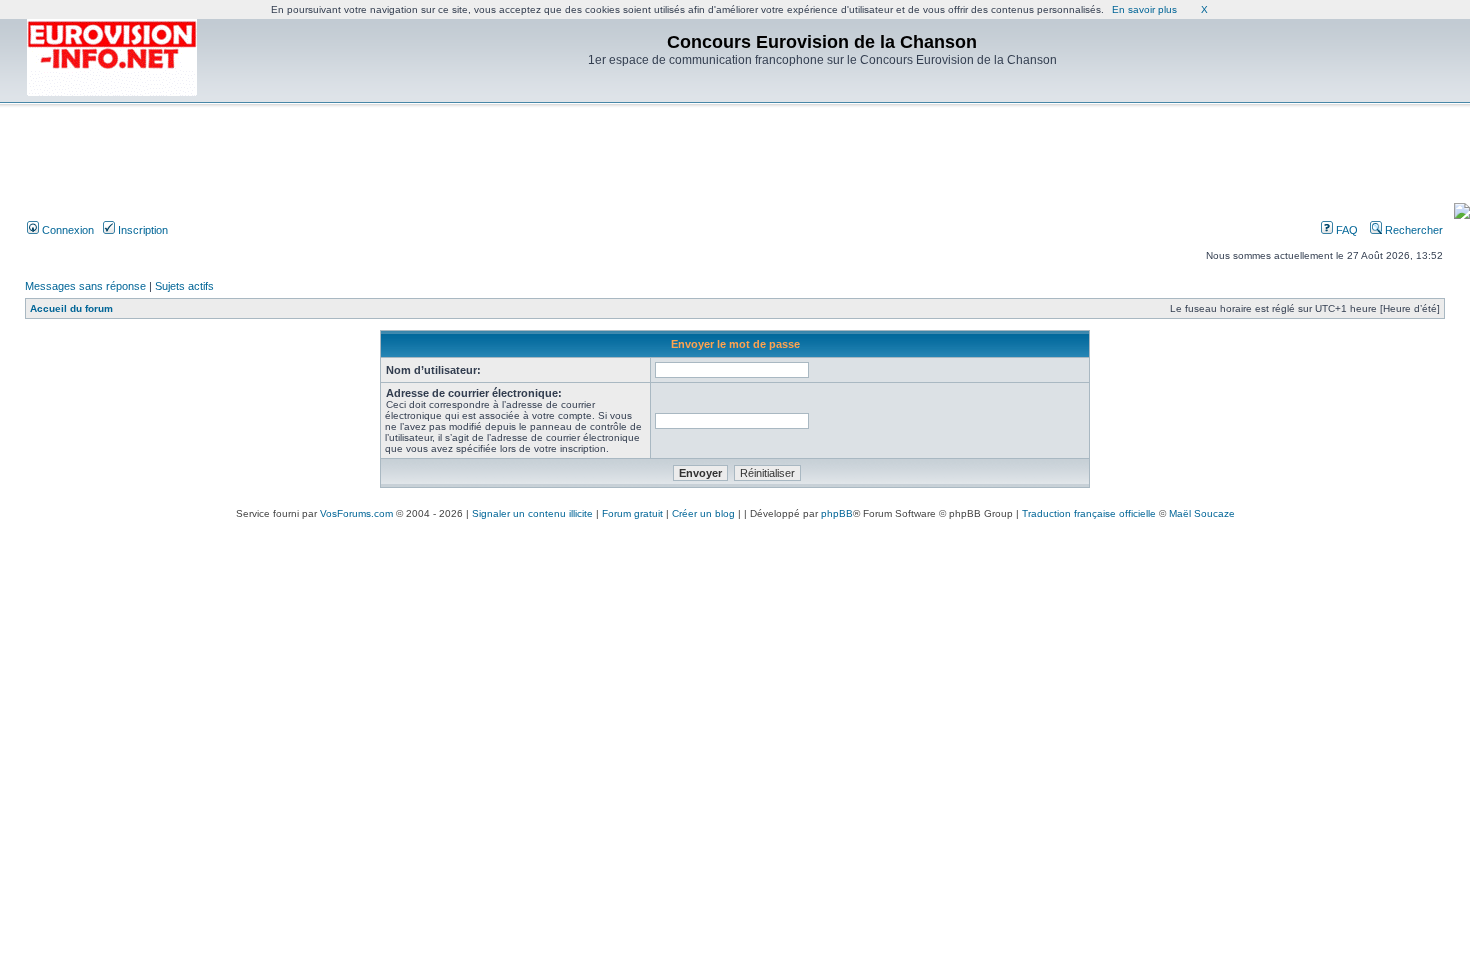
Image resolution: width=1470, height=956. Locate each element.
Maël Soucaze (1202, 513)
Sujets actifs (184, 286)
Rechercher (1412, 230)
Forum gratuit (632, 513)
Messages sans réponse (85, 286)
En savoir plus (1144, 9)
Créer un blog (703, 513)
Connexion (66, 230)
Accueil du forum (71, 308)
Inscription (141, 230)
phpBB (837, 513)
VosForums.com (356, 513)
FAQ (1345, 230)
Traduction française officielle (1089, 513)
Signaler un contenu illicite (532, 513)
